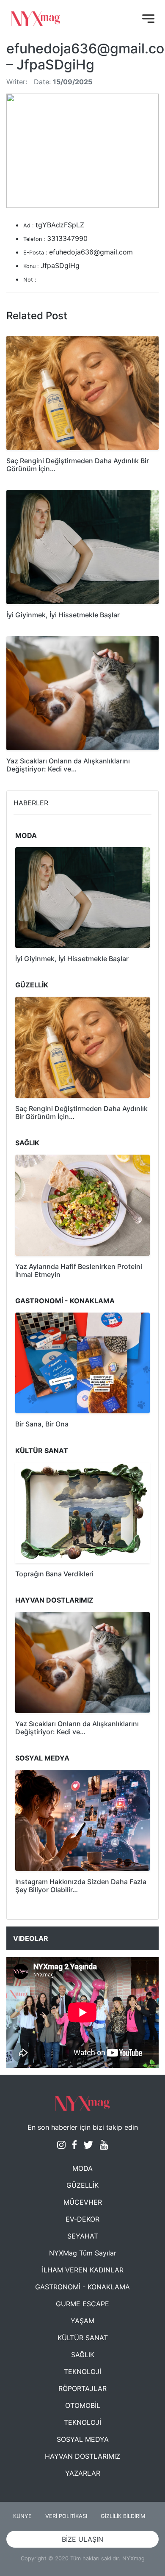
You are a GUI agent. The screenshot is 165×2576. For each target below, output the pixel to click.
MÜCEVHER (83, 2202)
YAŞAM (82, 2321)
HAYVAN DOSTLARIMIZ (82, 2456)
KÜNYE (22, 2516)
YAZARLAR (83, 2473)
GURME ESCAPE (82, 2304)
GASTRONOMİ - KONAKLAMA (82, 2287)
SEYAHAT (83, 2236)
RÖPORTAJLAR (82, 2388)
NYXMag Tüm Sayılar (83, 2253)
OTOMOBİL (83, 2405)
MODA (82, 2168)
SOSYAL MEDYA (83, 2439)
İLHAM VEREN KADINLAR (83, 2270)
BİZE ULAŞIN (82, 2539)
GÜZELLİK (82, 2185)
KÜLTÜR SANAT (83, 2338)
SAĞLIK (83, 2355)
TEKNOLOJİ (82, 2371)
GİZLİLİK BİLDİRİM (123, 2516)
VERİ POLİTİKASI (66, 2516)
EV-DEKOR (82, 2219)
